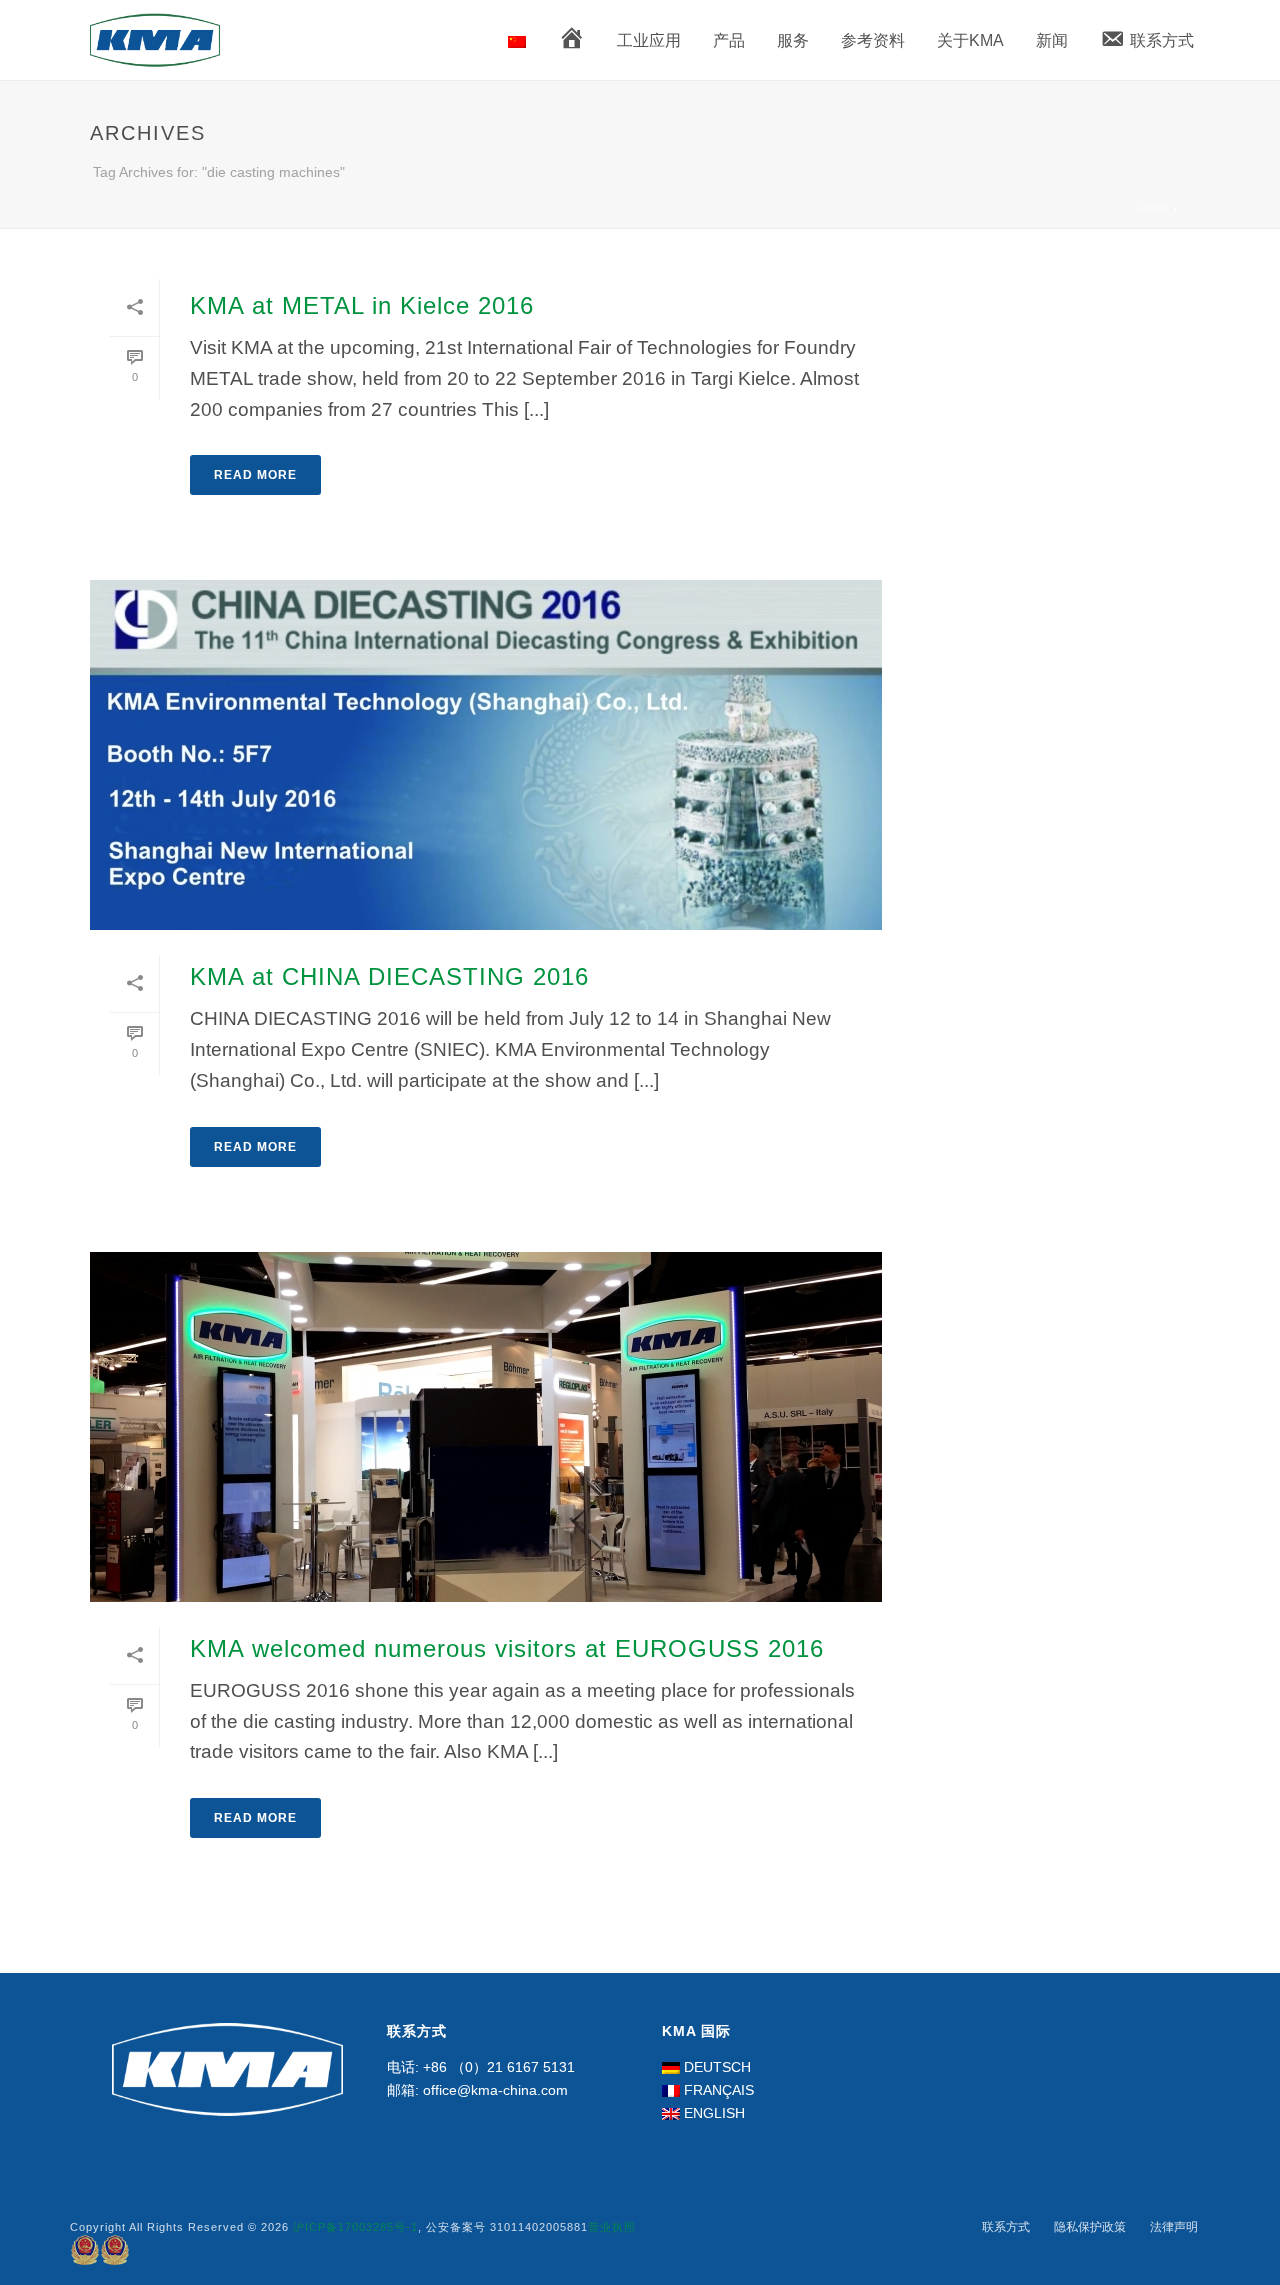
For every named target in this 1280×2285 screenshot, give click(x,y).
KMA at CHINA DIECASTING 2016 (389, 976)
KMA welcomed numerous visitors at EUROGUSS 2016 (507, 1648)
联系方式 (1006, 2227)
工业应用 (649, 40)
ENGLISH (714, 2113)
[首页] (571, 41)
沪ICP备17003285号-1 (355, 2227)
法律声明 (1174, 2227)
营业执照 (612, 2227)
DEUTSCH (717, 2067)
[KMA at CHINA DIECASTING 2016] (486, 755)
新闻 (1052, 40)
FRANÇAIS (719, 2090)
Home (1153, 209)
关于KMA (970, 40)
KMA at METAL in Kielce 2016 (362, 305)
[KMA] (517, 41)
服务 (793, 40)
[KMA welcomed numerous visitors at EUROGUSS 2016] (486, 1427)
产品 (729, 40)
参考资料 (873, 40)
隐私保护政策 (1090, 2227)
